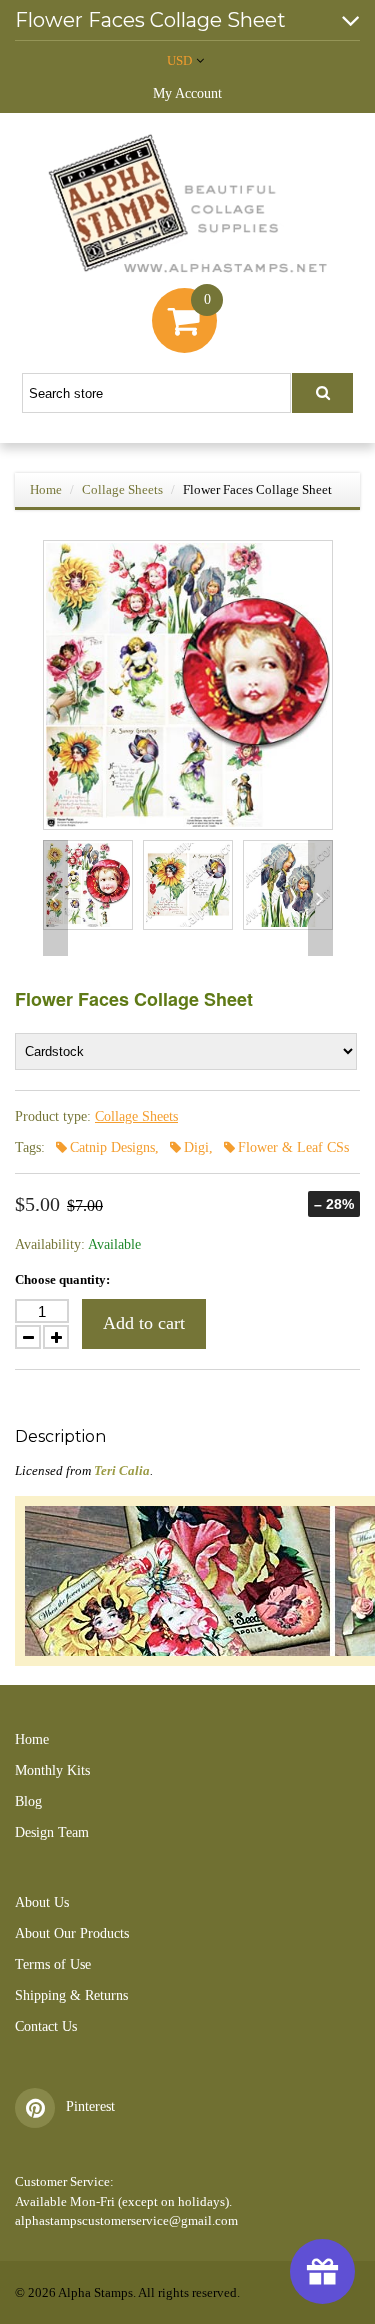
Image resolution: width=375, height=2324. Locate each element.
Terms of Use (53, 1964)
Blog (28, 1801)
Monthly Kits (52, 1770)
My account (187, 93)
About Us (42, 1902)
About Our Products (72, 1933)
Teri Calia (122, 1470)
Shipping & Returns (71, 1995)
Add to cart (144, 1323)
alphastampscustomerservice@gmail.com (126, 2220)
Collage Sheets (122, 489)
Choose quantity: (62, 1279)
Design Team (52, 1832)
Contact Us (46, 2026)
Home (46, 489)
